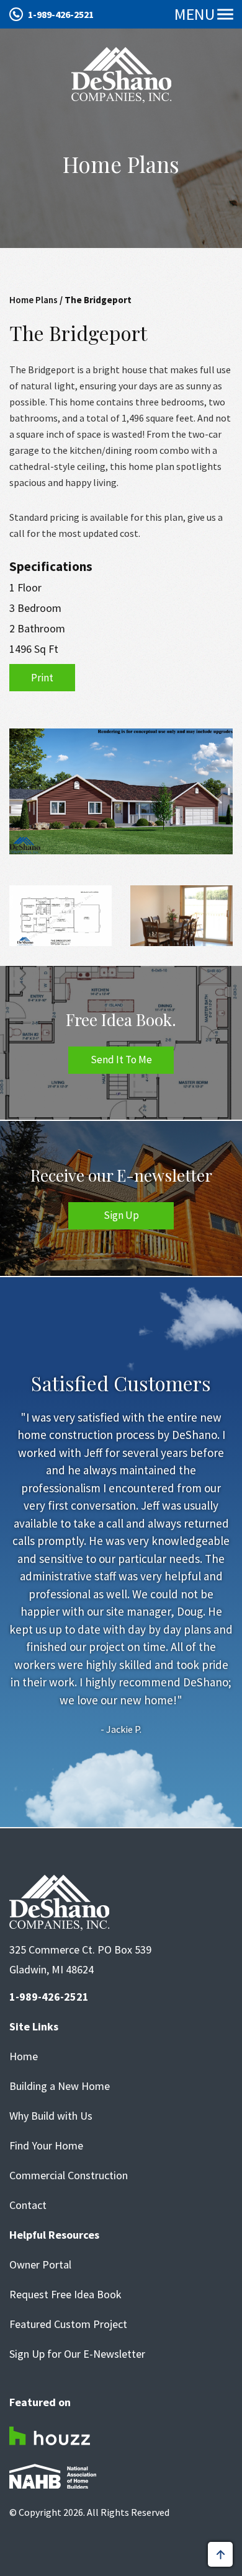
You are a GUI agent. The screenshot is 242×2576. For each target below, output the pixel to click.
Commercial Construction (69, 2175)
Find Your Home (46, 2146)
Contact (28, 2205)
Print (42, 678)
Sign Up (121, 1215)
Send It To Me (121, 1060)
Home (24, 2056)
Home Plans (34, 300)
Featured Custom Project (68, 2324)
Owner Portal (40, 2265)
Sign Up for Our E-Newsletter (77, 2354)
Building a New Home (60, 2086)
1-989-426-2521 (61, 14)
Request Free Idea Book (65, 2295)
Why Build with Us (51, 2116)
